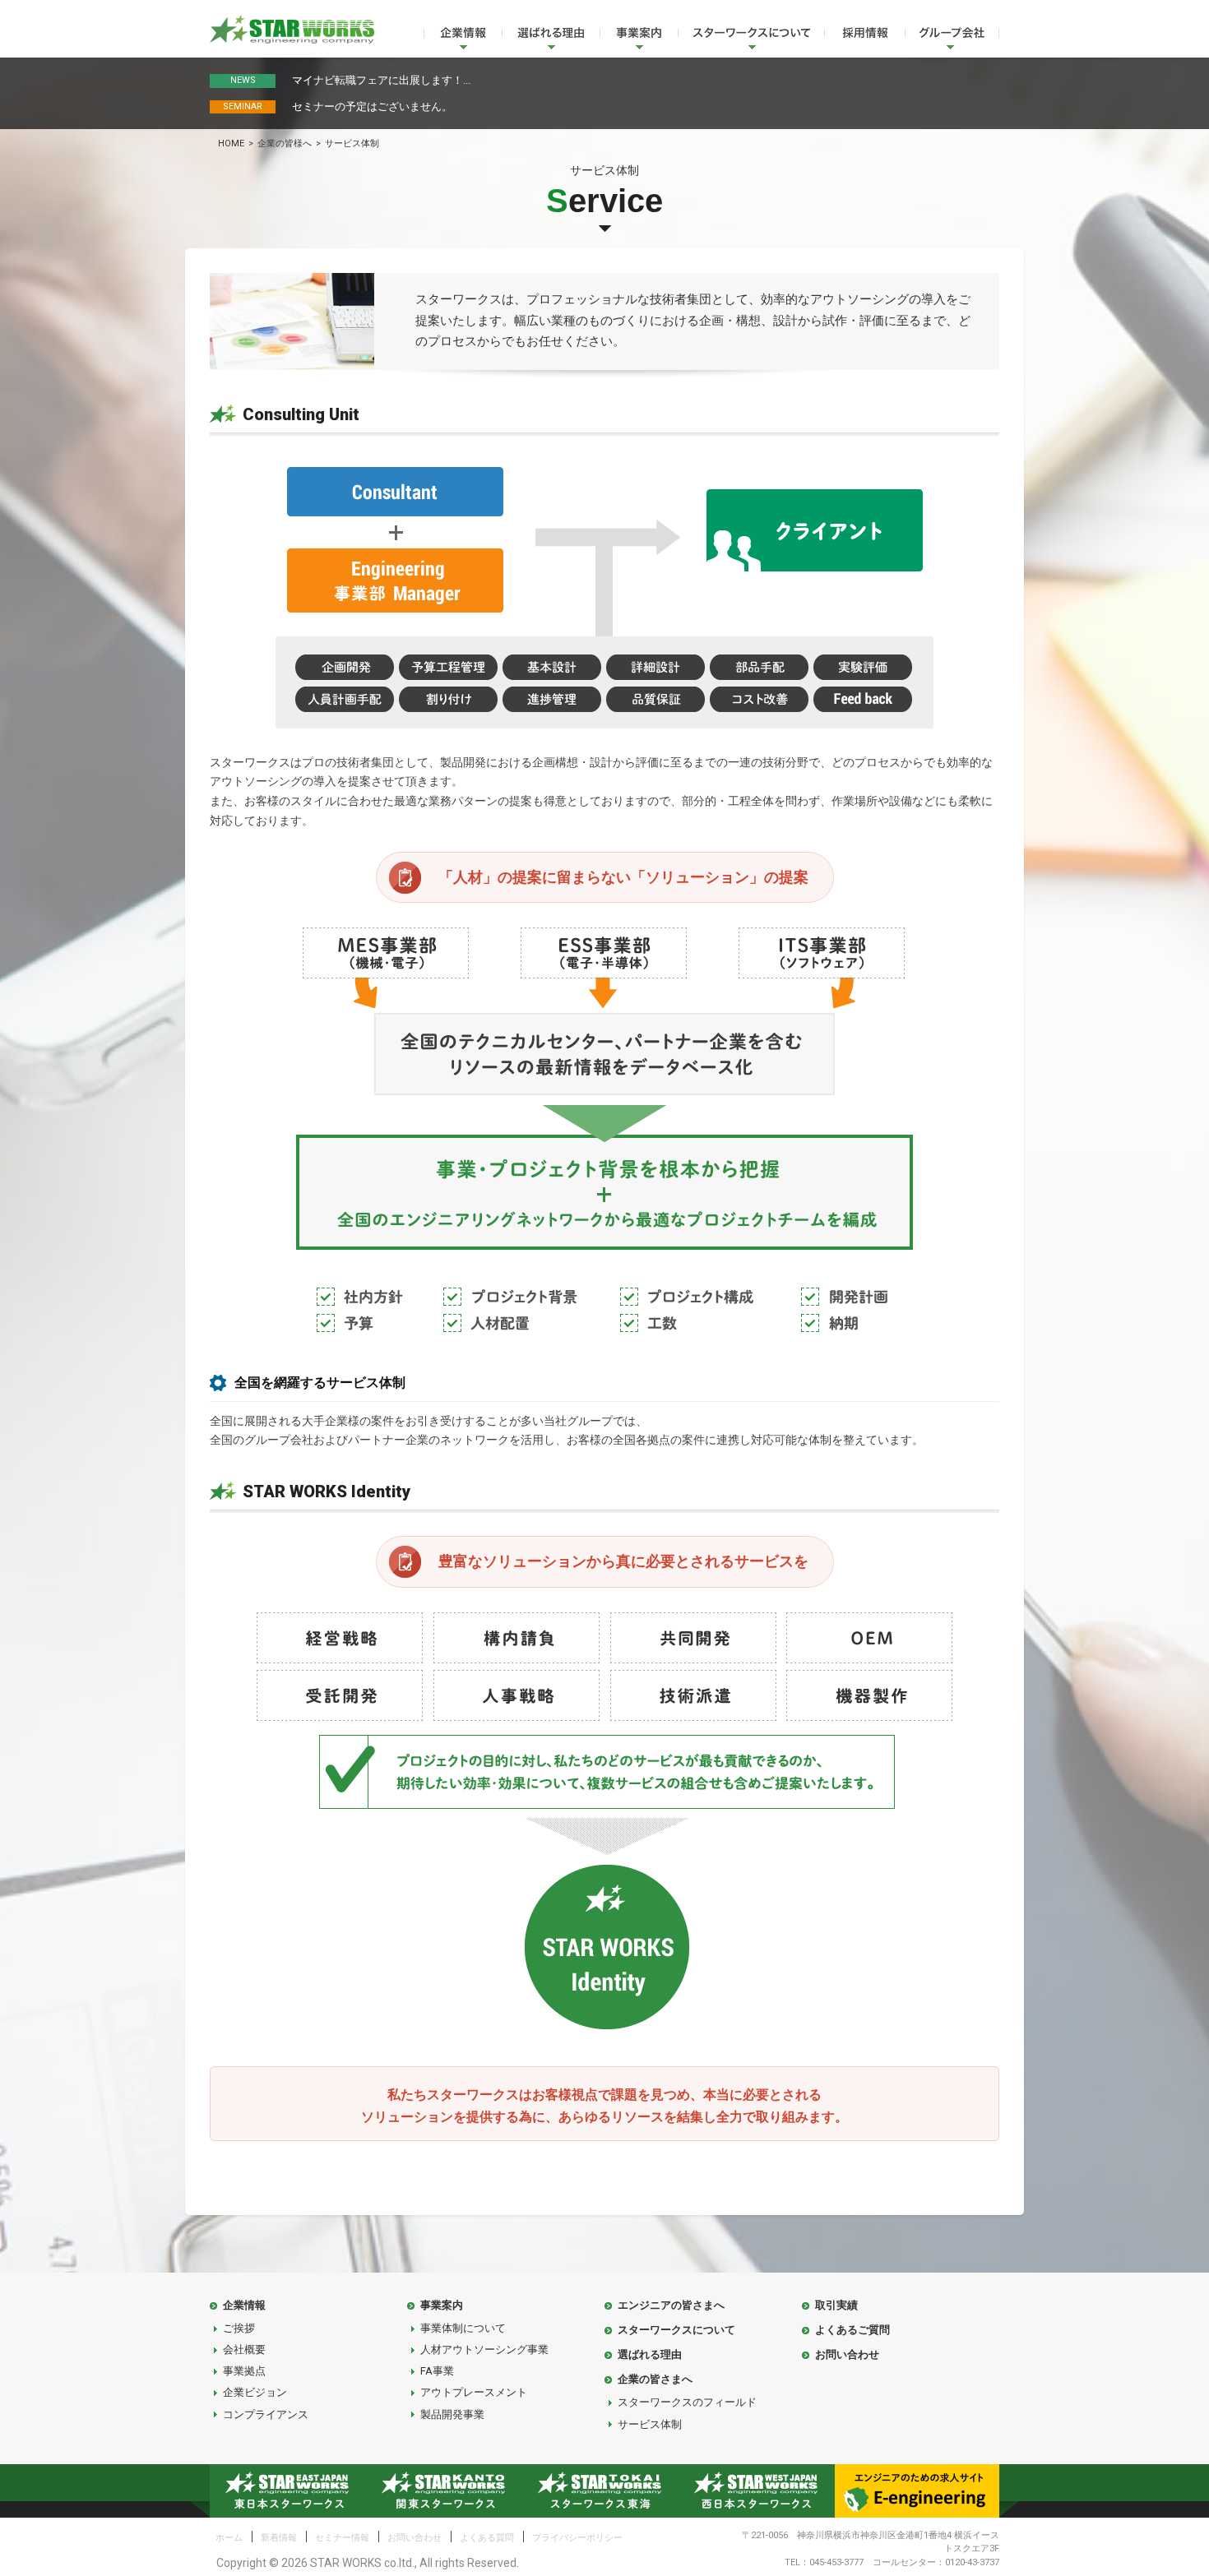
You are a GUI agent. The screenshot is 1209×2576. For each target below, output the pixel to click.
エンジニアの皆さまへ (671, 2305)
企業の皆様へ (285, 143)
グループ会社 (952, 36)
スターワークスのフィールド (687, 2402)
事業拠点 (244, 2371)
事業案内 (639, 36)
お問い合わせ (847, 2354)
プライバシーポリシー (577, 2538)
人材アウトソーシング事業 (484, 2349)
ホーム (229, 2538)
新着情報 (279, 2538)
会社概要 (244, 2349)
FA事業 (437, 2371)
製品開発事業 (452, 2414)
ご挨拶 (239, 2328)
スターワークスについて (751, 36)
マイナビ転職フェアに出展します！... (381, 80)
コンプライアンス (266, 2414)
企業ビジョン (255, 2392)
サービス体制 (650, 2424)
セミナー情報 (342, 2538)
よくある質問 (487, 2538)
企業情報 (463, 36)
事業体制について (463, 2328)
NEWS (243, 80)
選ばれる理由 (551, 36)
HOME (231, 143)
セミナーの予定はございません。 (372, 106)
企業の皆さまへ (655, 2379)
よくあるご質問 (852, 2330)
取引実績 (836, 2305)
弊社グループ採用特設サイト (864, 36)
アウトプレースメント (474, 2392)
